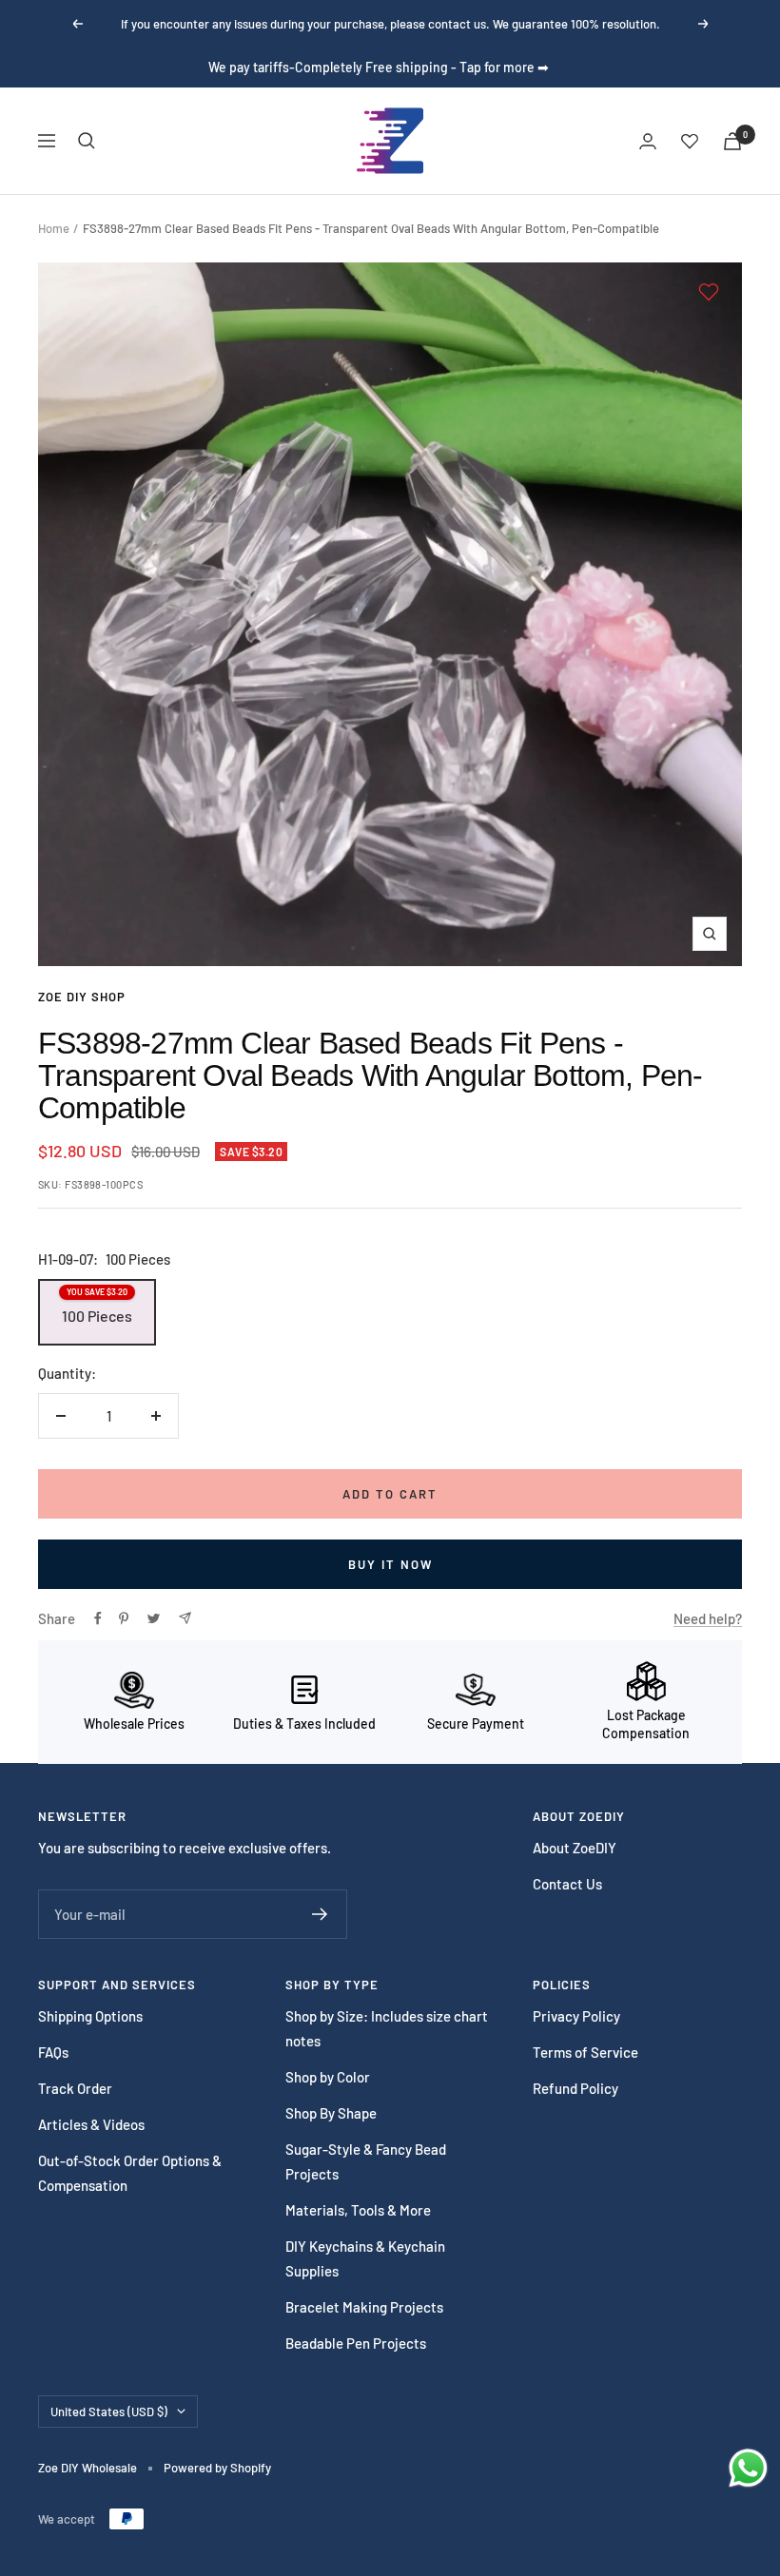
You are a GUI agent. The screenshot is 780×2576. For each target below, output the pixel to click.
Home (54, 228)
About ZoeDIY (575, 1848)
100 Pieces (97, 1306)
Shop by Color (328, 2077)
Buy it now (390, 1564)
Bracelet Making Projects (364, 2307)
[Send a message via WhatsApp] (748, 2468)
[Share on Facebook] (98, 1618)
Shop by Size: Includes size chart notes (387, 2028)
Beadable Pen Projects (356, 2343)
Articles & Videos (91, 2124)
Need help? (708, 1618)
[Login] (648, 141)
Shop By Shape (331, 2113)
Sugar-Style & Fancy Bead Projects (366, 2161)
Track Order (75, 2088)
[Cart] (732, 141)
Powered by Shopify (217, 2468)
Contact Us (567, 1884)
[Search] (87, 141)
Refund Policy (575, 2088)
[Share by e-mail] (185, 1618)
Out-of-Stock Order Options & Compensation (130, 2173)
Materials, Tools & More (358, 2210)
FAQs (53, 2052)
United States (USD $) (109, 2411)
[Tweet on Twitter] (154, 1618)
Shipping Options (90, 2016)
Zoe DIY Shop (82, 997)
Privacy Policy (576, 2016)
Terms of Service (585, 2052)
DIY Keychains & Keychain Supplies (365, 2258)
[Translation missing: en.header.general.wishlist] (690, 141)
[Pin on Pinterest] (124, 1618)
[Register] (320, 1914)
